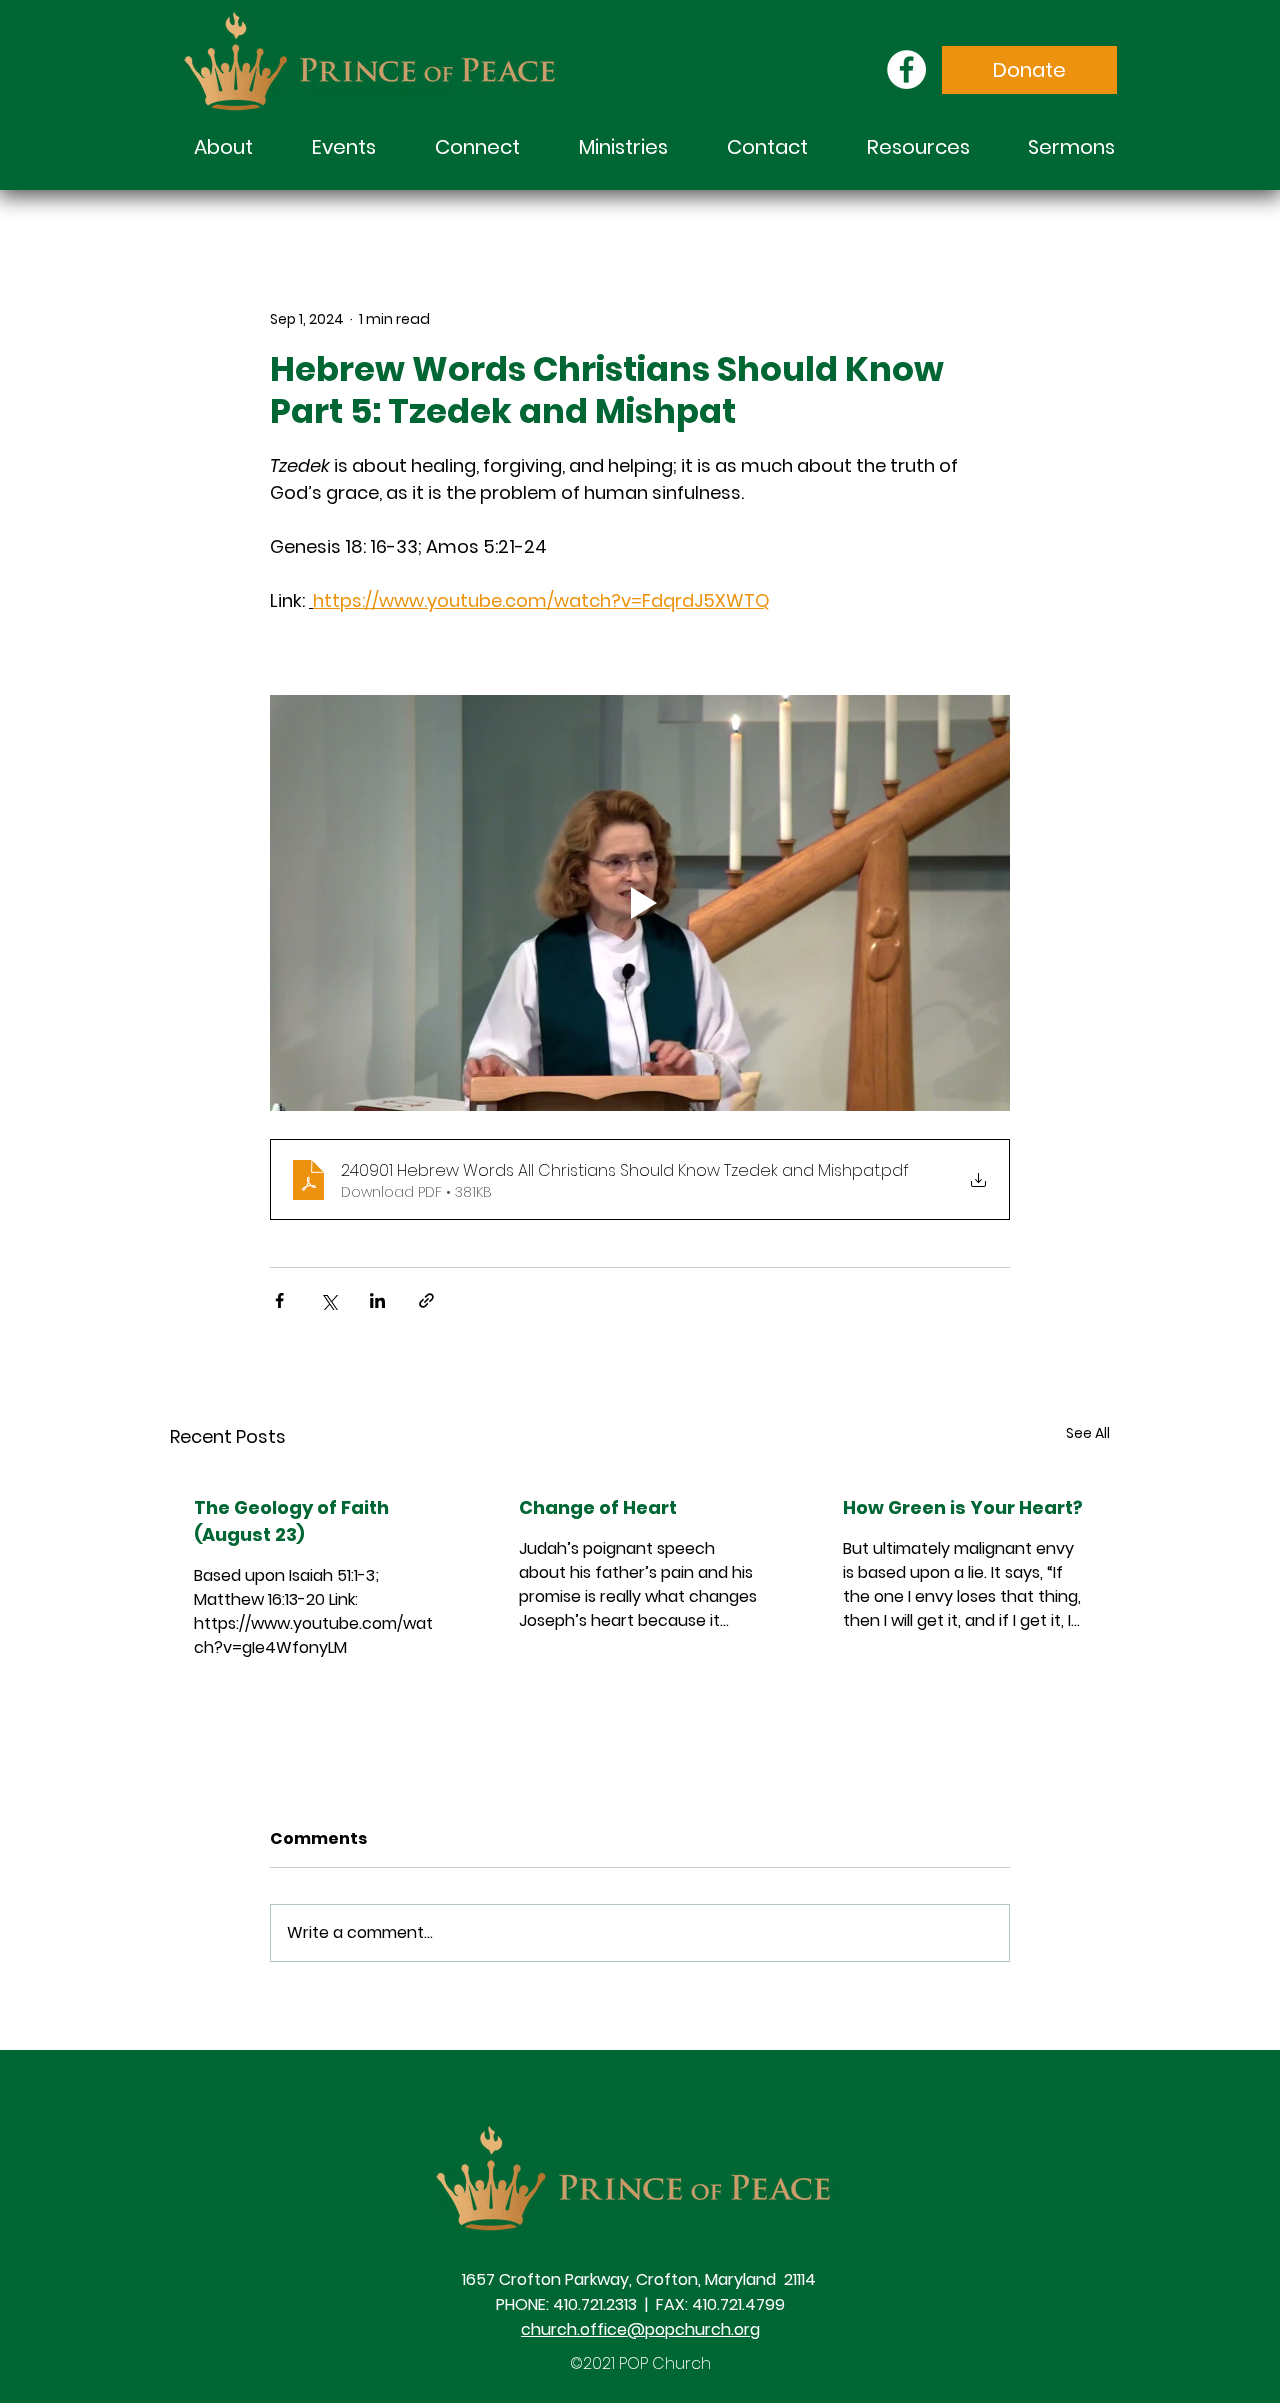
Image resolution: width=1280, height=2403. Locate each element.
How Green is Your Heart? (963, 1507)
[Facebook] (906, 69)
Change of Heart (598, 1507)
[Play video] (640, 903)
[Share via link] (426, 1300)
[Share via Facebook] (279, 1300)
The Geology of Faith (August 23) (291, 1521)
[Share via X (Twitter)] (328, 1300)
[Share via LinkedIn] (377, 1300)
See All (1088, 1433)
